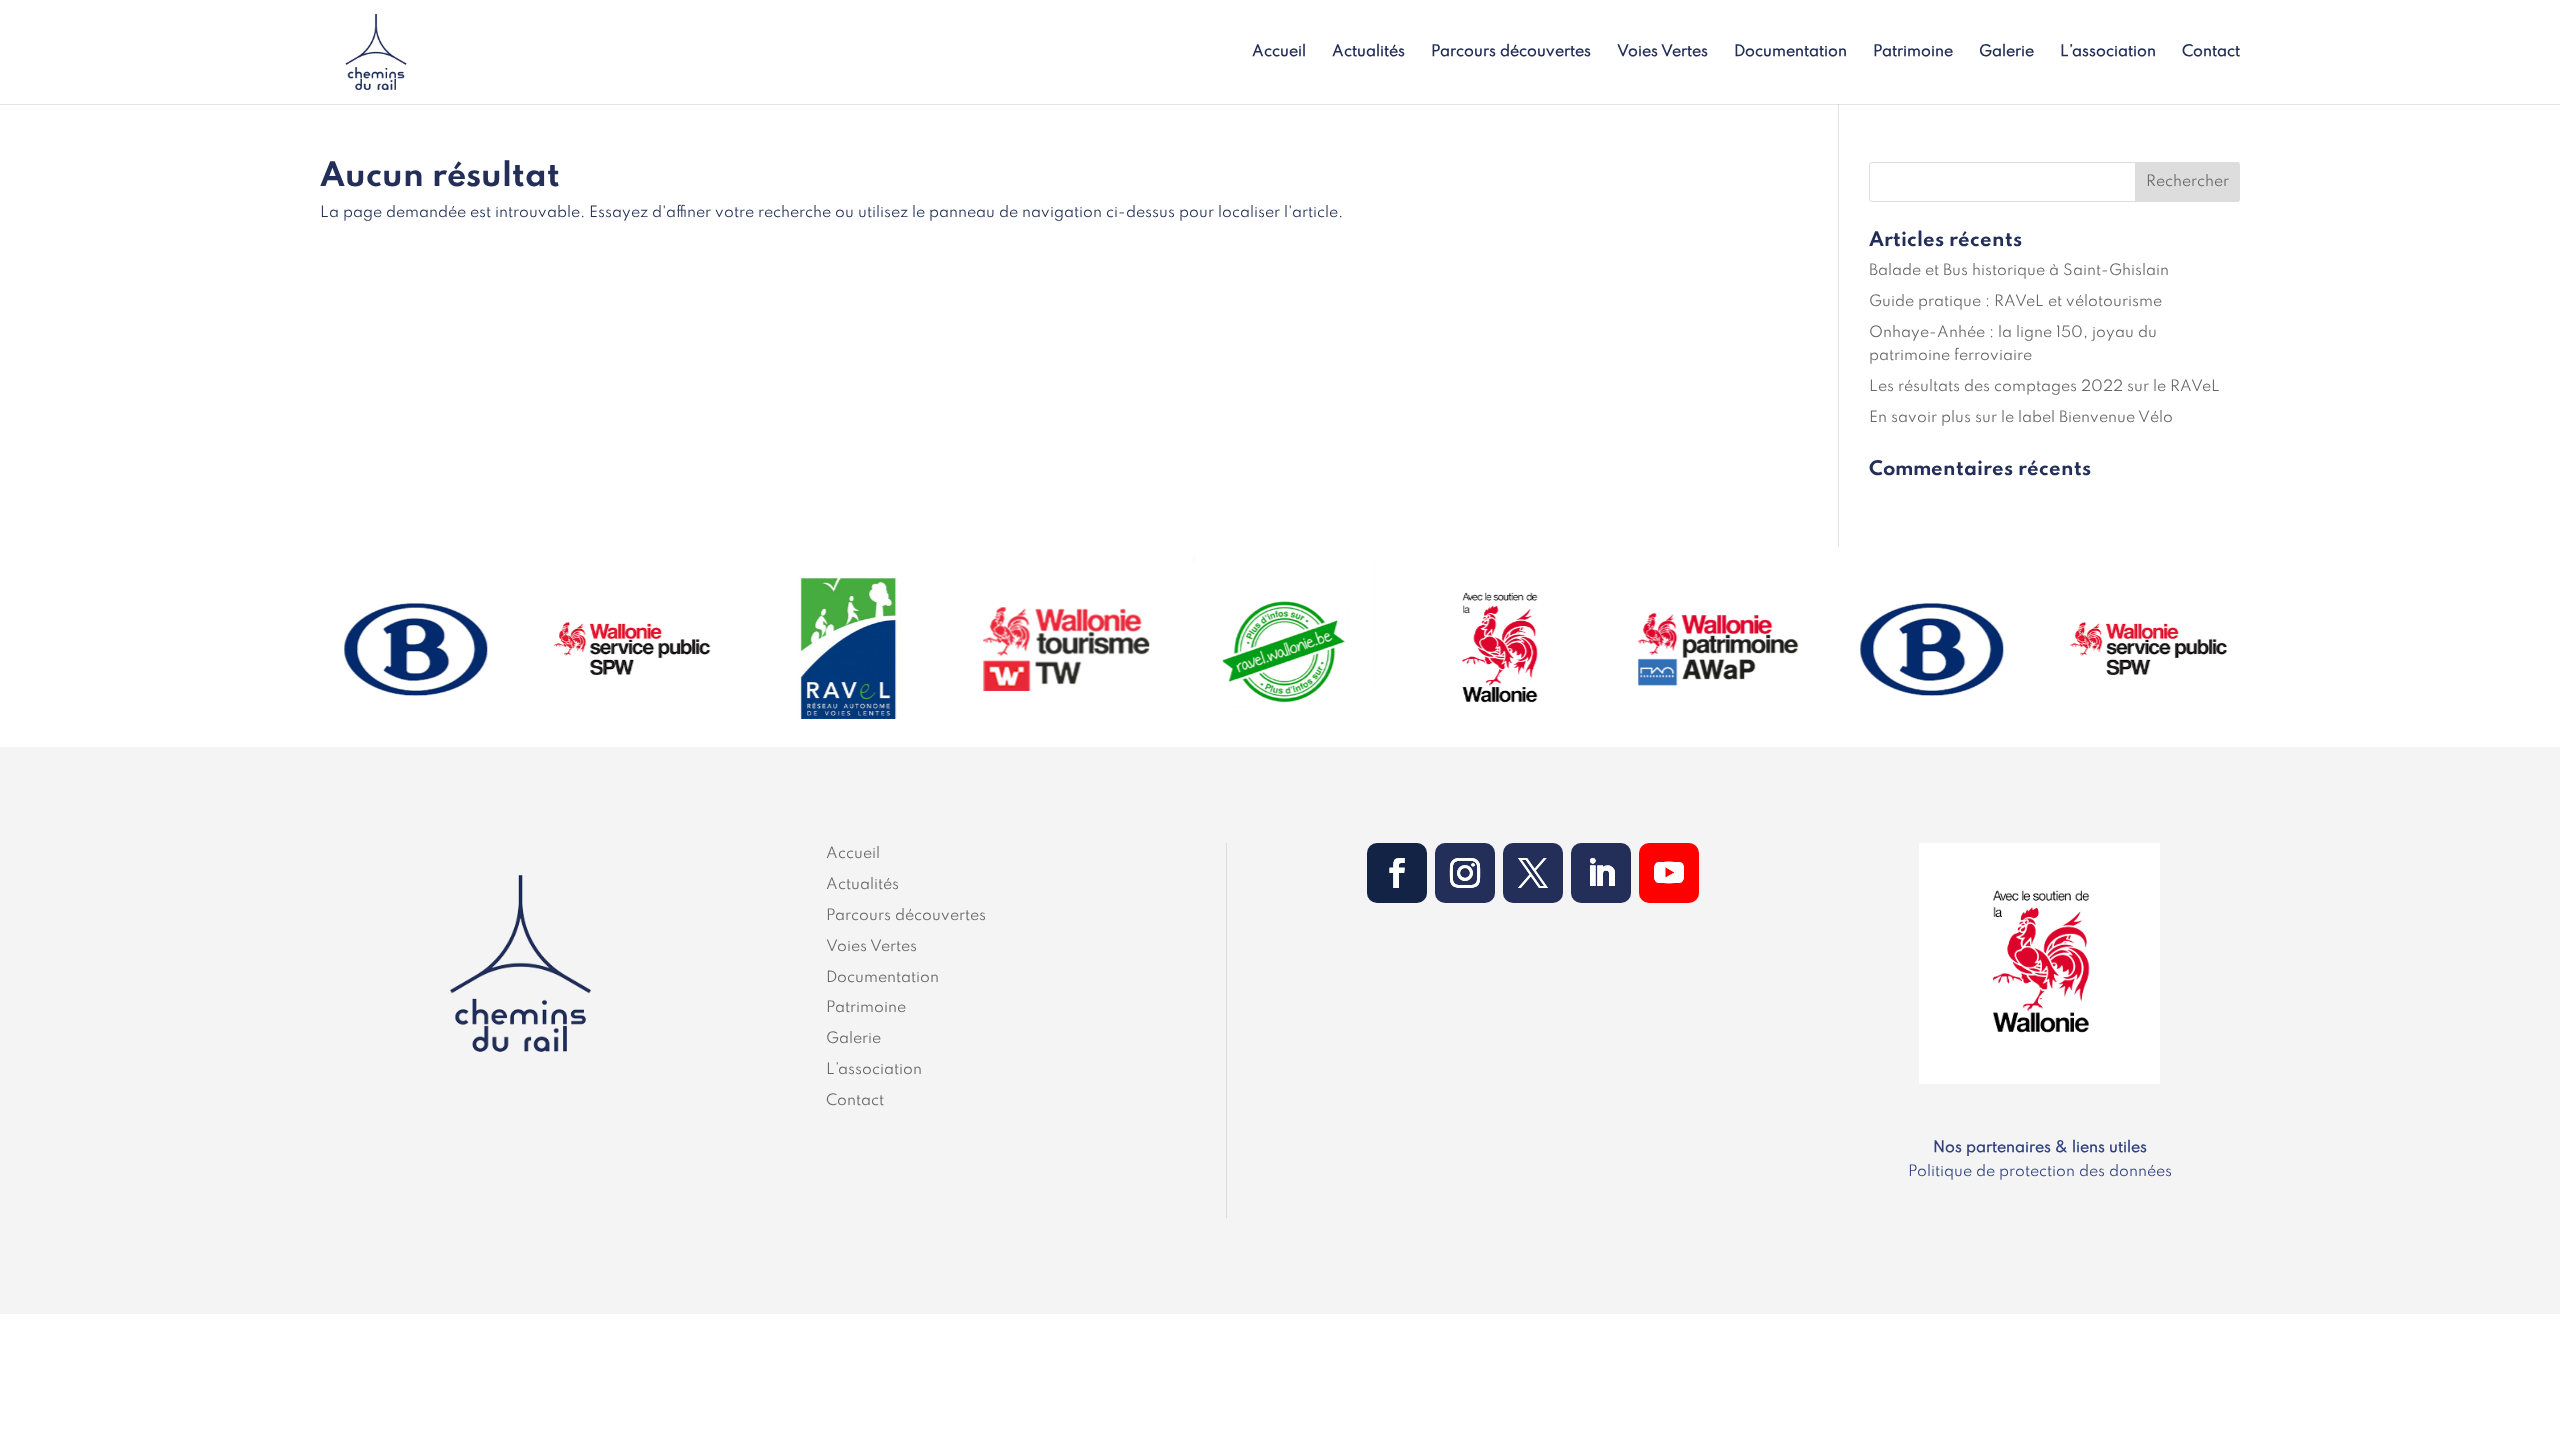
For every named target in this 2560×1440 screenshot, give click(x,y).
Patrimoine (1913, 52)
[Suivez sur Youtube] (1669, 873)
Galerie (2006, 52)
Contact (2211, 52)
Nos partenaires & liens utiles (2040, 1148)
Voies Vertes (1662, 52)
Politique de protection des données (2040, 1172)
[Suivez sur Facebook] (1397, 873)
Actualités (1368, 52)
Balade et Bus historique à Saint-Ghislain (2019, 271)
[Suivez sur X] (1533, 873)
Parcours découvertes (1511, 52)
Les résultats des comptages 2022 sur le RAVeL (2044, 387)
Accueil (1279, 52)
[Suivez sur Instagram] (1465, 873)
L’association (2108, 52)
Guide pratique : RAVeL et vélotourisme (2015, 302)
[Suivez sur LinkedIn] (1601, 873)
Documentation (1790, 52)
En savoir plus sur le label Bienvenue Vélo (2021, 418)
